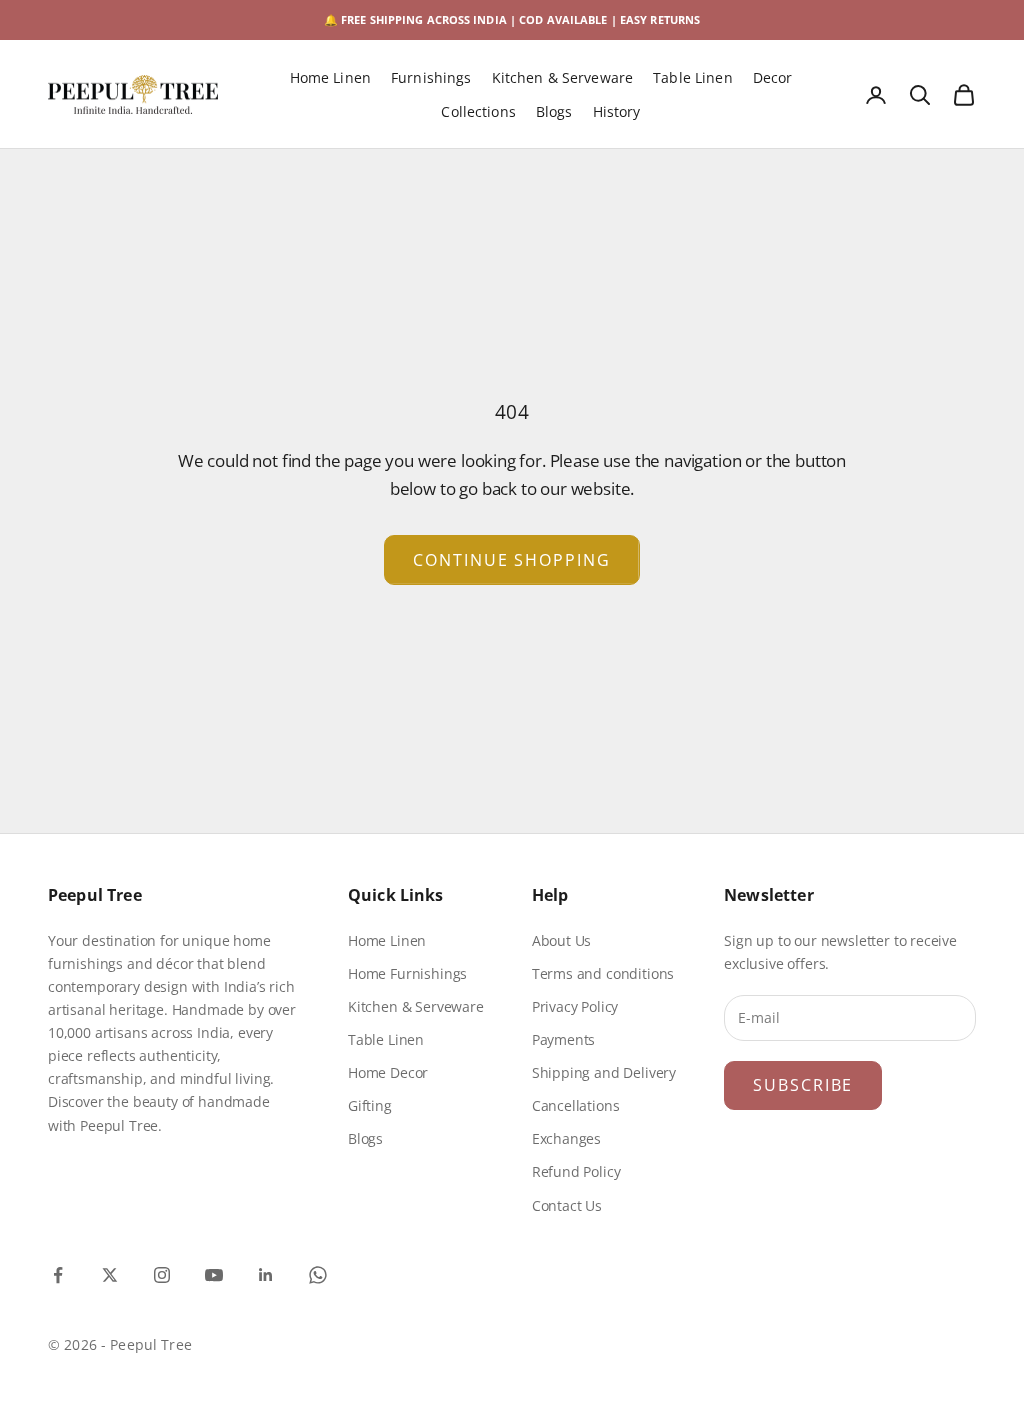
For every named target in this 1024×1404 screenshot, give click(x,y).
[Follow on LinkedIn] (266, 1275)
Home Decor (388, 1072)
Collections (478, 111)
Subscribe (803, 1085)
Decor (773, 77)
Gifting (370, 1105)
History (617, 111)
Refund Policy (576, 1171)
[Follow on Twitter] (110, 1275)
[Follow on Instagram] (162, 1275)
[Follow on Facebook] (58, 1275)
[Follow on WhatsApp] (318, 1275)
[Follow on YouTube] (214, 1275)
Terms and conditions (603, 973)
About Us (562, 940)
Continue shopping (512, 560)
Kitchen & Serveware (563, 77)
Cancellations (576, 1105)
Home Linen (330, 77)
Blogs (554, 111)
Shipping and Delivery (604, 1072)
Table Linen (693, 77)
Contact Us (567, 1205)
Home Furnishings (407, 973)
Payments (564, 1039)
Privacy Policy (575, 1006)
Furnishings (431, 77)
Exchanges (566, 1138)
